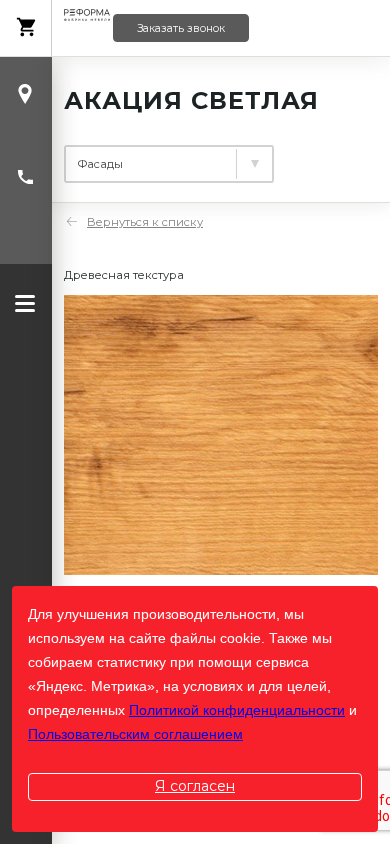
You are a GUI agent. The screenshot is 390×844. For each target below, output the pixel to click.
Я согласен (195, 786)
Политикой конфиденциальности (237, 710)
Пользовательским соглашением (135, 734)
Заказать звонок (181, 28)
